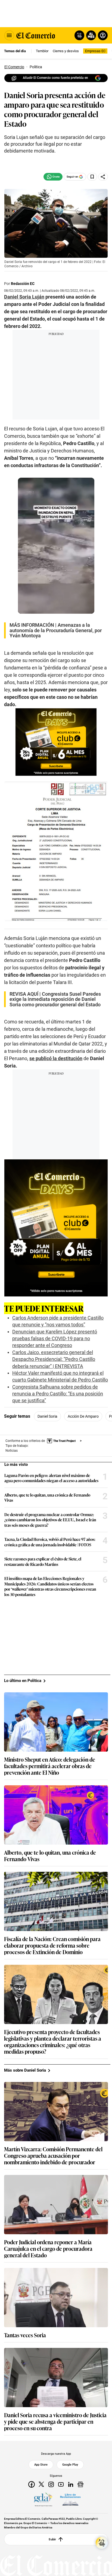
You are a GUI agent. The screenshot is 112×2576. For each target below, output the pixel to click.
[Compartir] (103, 177)
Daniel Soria (47, 1416)
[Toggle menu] (9, 35)
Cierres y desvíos (66, 51)
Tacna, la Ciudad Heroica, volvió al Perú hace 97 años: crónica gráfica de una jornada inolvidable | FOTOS (50, 1542)
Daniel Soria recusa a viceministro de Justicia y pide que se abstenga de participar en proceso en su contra (55, 2421)
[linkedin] (71, 2484)
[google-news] (80, 2484)
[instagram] (51, 2484)
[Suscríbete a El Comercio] (90, 35)
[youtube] (61, 2484)
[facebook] (32, 2484)
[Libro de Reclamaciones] (70, 2500)
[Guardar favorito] (92, 177)
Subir (52, 2539)
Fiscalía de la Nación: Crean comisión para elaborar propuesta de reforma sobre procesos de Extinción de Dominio (52, 1945)
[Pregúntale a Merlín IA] (102, 2543)
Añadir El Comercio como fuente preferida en (55, 78)
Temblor (42, 51)
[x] (41, 2484)
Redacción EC (23, 284)
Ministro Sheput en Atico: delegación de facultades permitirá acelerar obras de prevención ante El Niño (50, 1766)
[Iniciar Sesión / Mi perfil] (103, 35)
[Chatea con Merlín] (79, 35)
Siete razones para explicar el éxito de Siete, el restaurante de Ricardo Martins (43, 1561)
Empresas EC (95, 51)
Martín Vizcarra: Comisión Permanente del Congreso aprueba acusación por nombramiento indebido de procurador (53, 2155)
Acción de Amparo (83, 1416)
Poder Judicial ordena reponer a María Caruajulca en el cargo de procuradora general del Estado (48, 2248)
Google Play (70, 2465)
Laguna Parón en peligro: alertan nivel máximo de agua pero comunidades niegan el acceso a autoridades (51, 1478)
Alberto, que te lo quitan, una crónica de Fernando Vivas (47, 1498)
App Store (41, 2465)
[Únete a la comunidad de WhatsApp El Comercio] (53, 177)
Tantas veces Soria (25, 2335)
